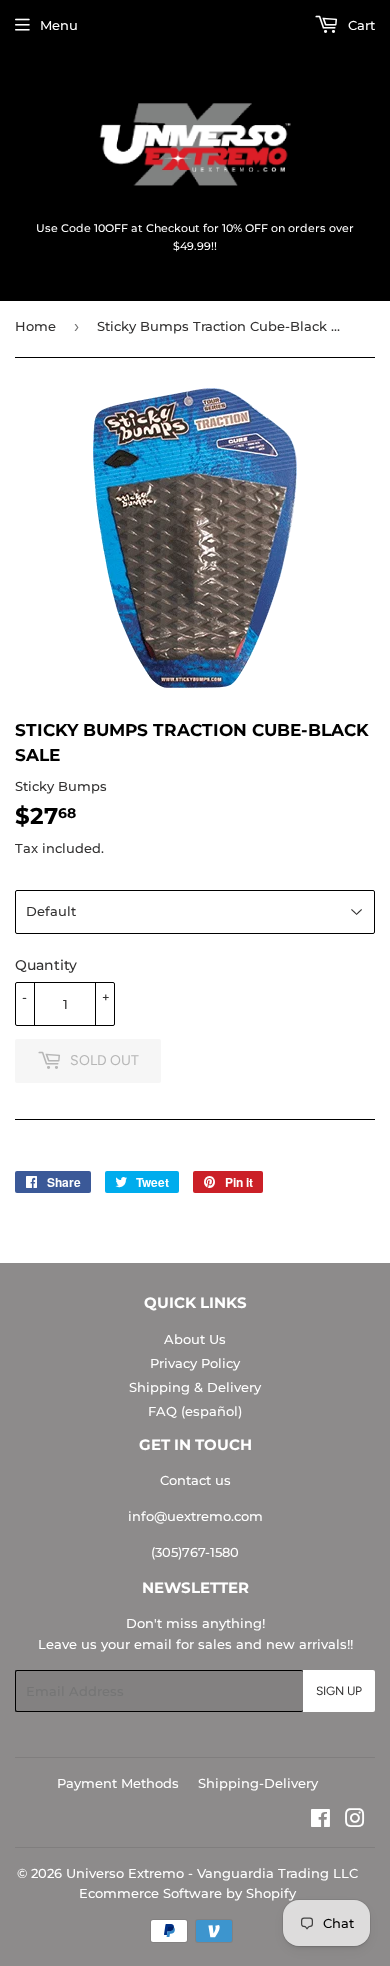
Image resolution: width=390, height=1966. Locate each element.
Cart (359, 25)
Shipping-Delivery (258, 1783)
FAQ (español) (195, 1411)
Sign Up (339, 1691)
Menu (59, 25)
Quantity (46, 965)
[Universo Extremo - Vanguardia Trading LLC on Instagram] (355, 1821)
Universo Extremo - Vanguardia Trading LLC (212, 1873)
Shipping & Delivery (195, 1387)
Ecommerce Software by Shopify (187, 1893)
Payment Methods (118, 1783)
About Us (195, 1339)
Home (35, 326)
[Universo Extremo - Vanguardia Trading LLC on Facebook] (320, 1821)
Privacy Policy (195, 1363)
